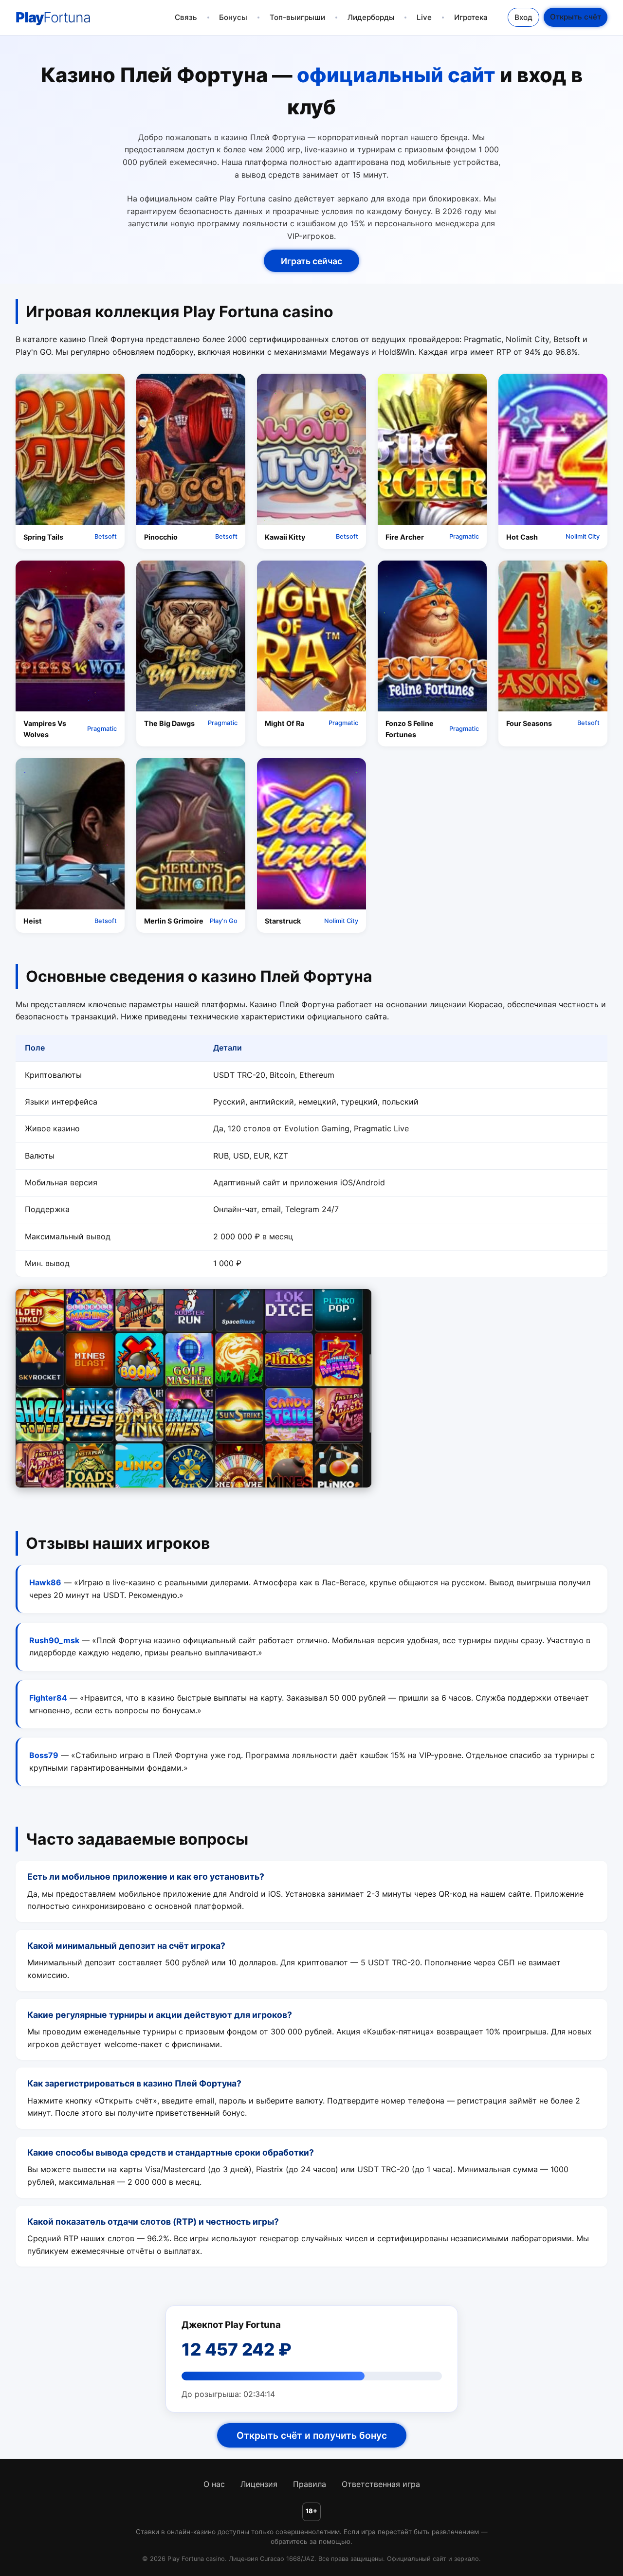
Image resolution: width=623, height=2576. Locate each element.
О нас (214, 2484)
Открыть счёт (576, 17)
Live (424, 17)
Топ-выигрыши (297, 17)
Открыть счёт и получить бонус (312, 2435)
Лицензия (259, 2484)
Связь (186, 17)
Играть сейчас (311, 261)
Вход (523, 17)
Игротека (471, 17)
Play (53, 17)
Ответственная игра (381, 2484)
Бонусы (233, 17)
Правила (310, 2484)
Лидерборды (371, 17)
